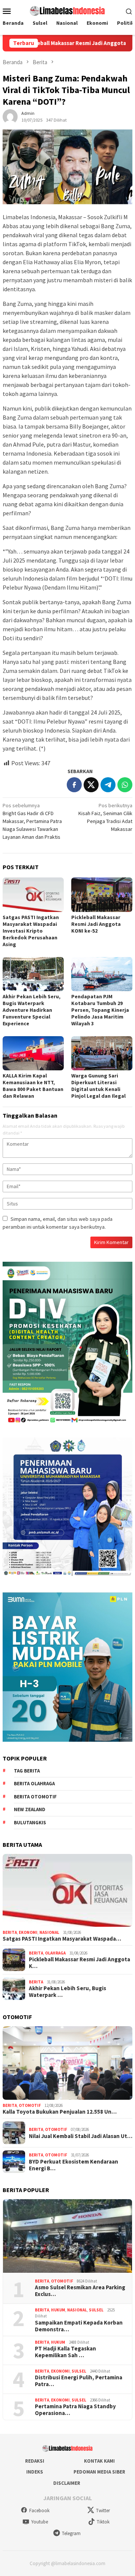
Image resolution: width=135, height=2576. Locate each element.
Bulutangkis (30, 1823)
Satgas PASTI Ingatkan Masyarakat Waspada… (62, 1939)
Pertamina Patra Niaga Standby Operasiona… (75, 2410)
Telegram (71, 2533)
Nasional (49, 1932)
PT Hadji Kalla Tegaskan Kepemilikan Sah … (65, 2352)
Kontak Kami (99, 2461)
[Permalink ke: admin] (10, 116)
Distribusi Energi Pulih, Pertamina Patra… (79, 2381)
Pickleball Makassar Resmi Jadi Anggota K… (79, 1963)
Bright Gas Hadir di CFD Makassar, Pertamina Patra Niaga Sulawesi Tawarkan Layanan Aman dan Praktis (32, 821)
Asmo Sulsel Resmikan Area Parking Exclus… (80, 2291)
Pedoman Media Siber (99, 2472)
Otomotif (30, 2105)
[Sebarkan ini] (74, 785)
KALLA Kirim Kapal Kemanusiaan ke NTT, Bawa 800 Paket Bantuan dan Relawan (33, 1086)
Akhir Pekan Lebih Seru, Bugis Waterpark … (67, 1992)
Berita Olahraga (34, 1784)
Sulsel (96, 2310)
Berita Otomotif (35, 1797)
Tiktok (103, 2522)
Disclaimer (67, 2483)
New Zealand (30, 1809)
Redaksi (35, 2461)
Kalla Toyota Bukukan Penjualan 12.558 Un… (60, 2112)
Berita (10, 1932)
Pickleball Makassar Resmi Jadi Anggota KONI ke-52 (96, 924)
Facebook (39, 2511)
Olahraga (55, 1953)
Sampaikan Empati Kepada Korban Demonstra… (79, 2326)
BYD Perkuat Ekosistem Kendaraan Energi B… (73, 2165)
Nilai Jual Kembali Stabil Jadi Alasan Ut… (81, 2136)
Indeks (35, 2472)
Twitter (103, 2511)
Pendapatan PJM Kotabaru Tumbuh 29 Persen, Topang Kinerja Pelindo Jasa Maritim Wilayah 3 (100, 1010)
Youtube (40, 2522)
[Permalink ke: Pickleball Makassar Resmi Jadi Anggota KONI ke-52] (102, 895)
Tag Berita (27, 1771)
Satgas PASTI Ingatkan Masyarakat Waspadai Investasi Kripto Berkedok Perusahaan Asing (31, 931)
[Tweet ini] (91, 785)
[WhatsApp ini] (125, 785)
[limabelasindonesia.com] (67, 10)
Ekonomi (28, 1932)
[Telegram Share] (108, 785)
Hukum (58, 2310)
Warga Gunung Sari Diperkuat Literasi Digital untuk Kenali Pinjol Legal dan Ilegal (98, 1086)
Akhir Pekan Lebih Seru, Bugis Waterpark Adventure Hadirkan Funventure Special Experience (31, 1010)
